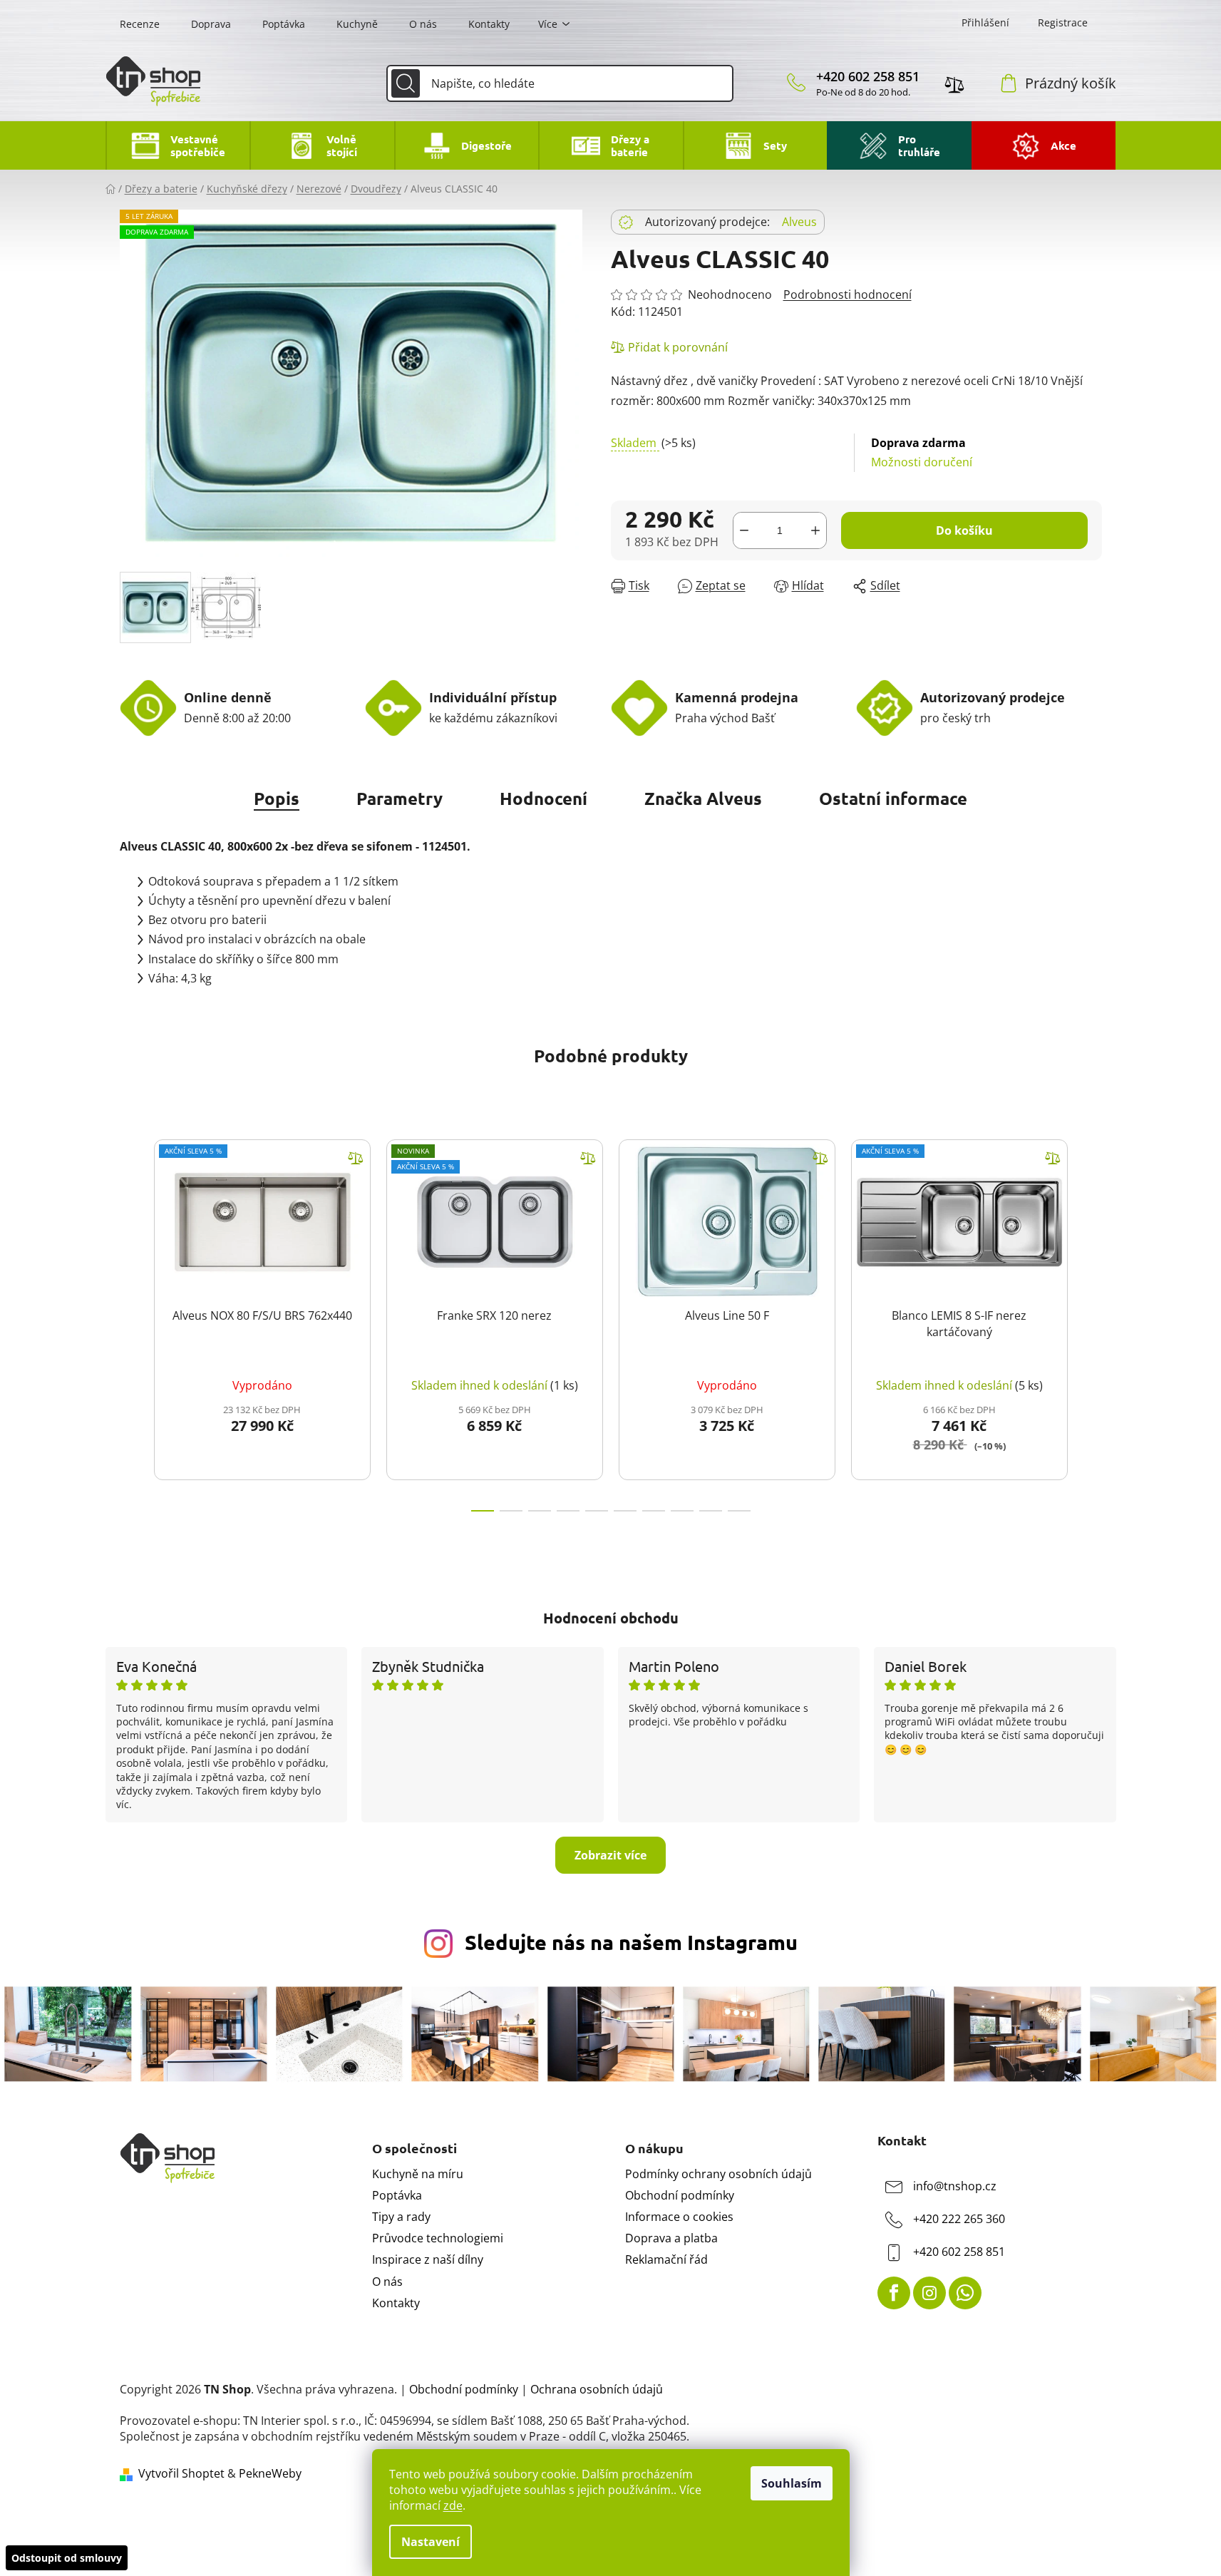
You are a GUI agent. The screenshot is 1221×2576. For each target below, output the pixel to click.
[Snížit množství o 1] (744, 530)
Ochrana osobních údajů (597, 2389)
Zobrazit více (610, 1855)
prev (131, 1321)
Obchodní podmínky (680, 2195)
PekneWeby (270, 2473)
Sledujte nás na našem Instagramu (631, 1942)
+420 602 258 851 (868, 76)
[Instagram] (929, 2293)
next (1091, 1321)
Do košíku (964, 530)
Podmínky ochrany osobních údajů (718, 2174)
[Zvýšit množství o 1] (815, 530)
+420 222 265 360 (959, 2219)
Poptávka (284, 24)
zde (453, 2505)
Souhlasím (792, 2483)
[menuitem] (178, 145)
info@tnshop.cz (955, 2186)
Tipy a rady (401, 2217)
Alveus (799, 222)
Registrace (1063, 22)
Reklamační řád (666, 2259)
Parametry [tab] (400, 798)
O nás (423, 24)
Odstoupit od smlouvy (67, 2558)
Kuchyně (357, 24)
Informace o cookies (679, 2217)
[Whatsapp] (965, 2293)
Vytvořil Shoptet (181, 2473)
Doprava (211, 24)
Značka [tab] (703, 798)
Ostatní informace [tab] (893, 798)
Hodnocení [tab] (543, 798)
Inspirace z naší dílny (428, 2259)
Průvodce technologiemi (438, 2238)
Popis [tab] (277, 798)
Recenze (140, 24)
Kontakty (489, 24)
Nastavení (431, 2542)
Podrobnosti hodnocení (848, 294)
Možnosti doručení (922, 452)
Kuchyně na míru (418, 2174)
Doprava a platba (671, 2238)
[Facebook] (894, 2293)
